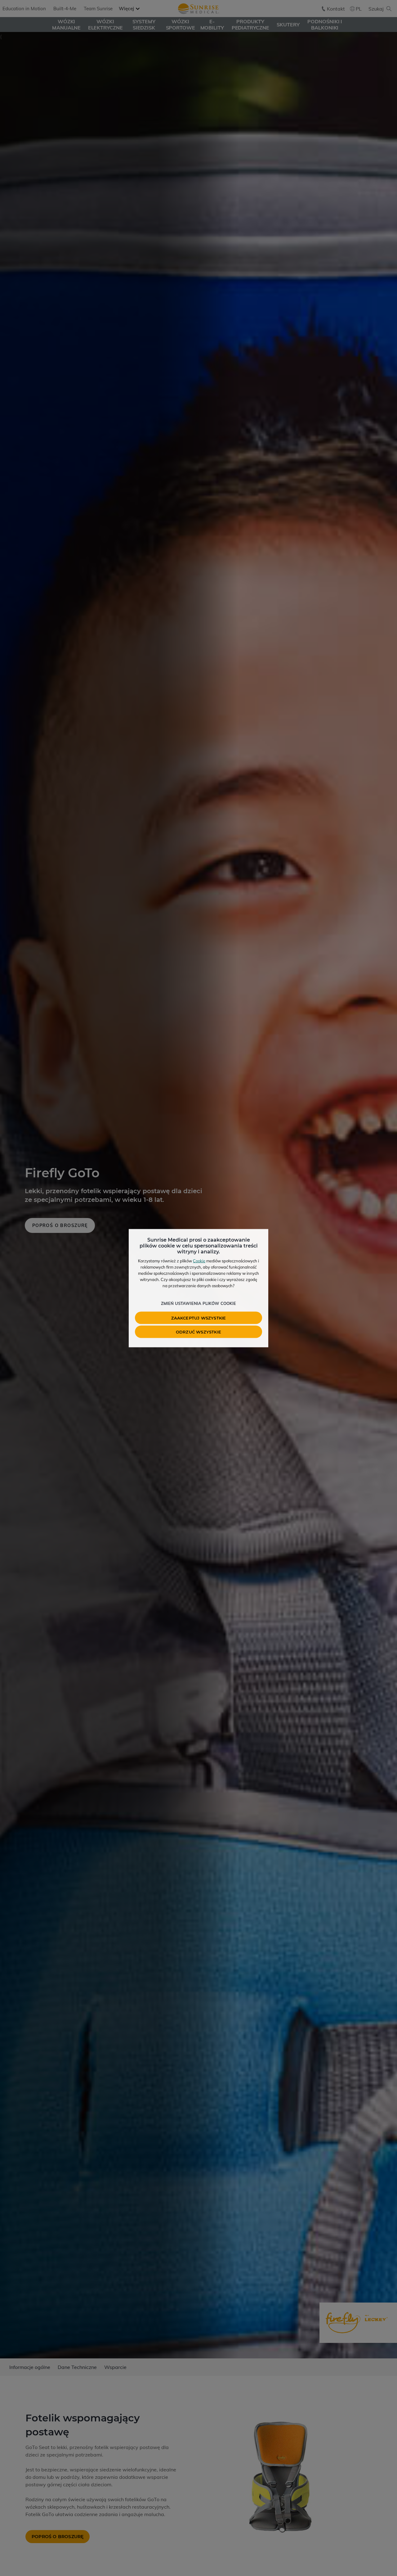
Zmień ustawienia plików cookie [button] (198, 1303)
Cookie (199, 1261)
